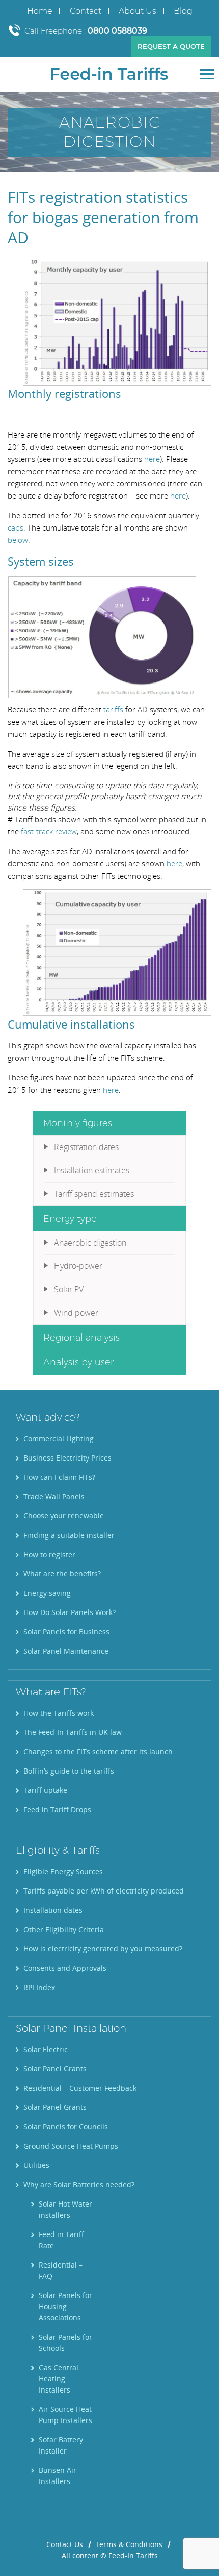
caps (16, 527)
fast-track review (49, 831)
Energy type (70, 1219)
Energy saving (47, 1593)
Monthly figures (78, 1123)
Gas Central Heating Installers (59, 2379)
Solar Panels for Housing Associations (65, 2306)
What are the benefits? (62, 1574)
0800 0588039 (117, 31)
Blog (183, 11)
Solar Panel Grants (55, 2069)
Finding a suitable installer (69, 1535)
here (152, 459)
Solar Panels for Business (66, 1632)
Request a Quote (171, 46)
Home (40, 11)
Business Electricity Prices (67, 1458)
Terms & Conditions (129, 2544)
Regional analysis (81, 1338)
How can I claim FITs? (59, 1477)
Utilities (36, 2165)
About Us (138, 11)
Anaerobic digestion (90, 1243)
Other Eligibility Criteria (64, 1929)
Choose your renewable (64, 1516)
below (18, 540)
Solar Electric (46, 2049)
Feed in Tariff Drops (57, 1809)
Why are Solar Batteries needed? (79, 2184)
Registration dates (86, 1147)
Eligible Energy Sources (63, 1871)
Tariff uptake (45, 1790)
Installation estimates (92, 1170)
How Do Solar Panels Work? (70, 1612)
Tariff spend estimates (94, 1194)
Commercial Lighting (59, 1438)
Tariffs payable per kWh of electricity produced (104, 1891)
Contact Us (65, 2544)
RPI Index (39, 1987)
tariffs (113, 709)
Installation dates (53, 1910)
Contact (86, 11)
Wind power (76, 1313)
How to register (49, 1554)
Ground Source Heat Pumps (71, 2146)
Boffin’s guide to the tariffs (69, 1771)
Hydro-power (78, 1266)
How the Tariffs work (59, 1713)
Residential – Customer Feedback (80, 2088)
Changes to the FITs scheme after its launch (98, 1751)
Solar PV (69, 1289)
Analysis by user (78, 1362)
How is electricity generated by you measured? (103, 1949)
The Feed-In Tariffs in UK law (73, 1732)
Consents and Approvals (65, 1968)
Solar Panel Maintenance (66, 1651)
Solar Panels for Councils (66, 2127)
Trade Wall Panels (54, 1496)
